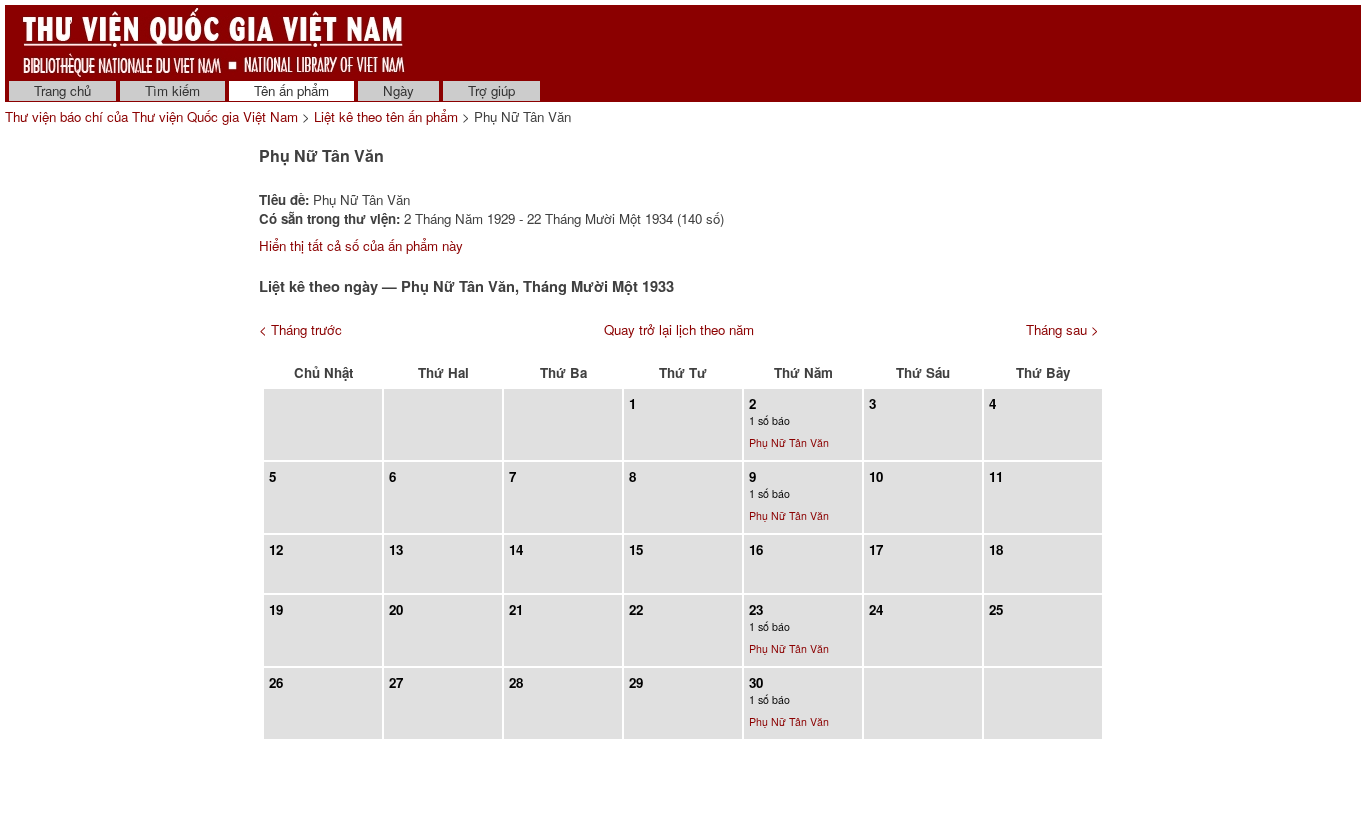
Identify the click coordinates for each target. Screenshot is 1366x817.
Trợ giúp (491, 90)
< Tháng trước (300, 329)
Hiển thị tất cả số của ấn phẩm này (361, 245)
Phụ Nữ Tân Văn (789, 442)
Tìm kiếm (172, 90)
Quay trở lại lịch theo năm (679, 329)
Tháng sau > (1062, 329)
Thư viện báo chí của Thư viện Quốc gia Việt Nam (151, 116)
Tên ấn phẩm (291, 90)
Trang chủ (62, 90)
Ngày (398, 90)
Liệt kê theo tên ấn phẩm (386, 116)
